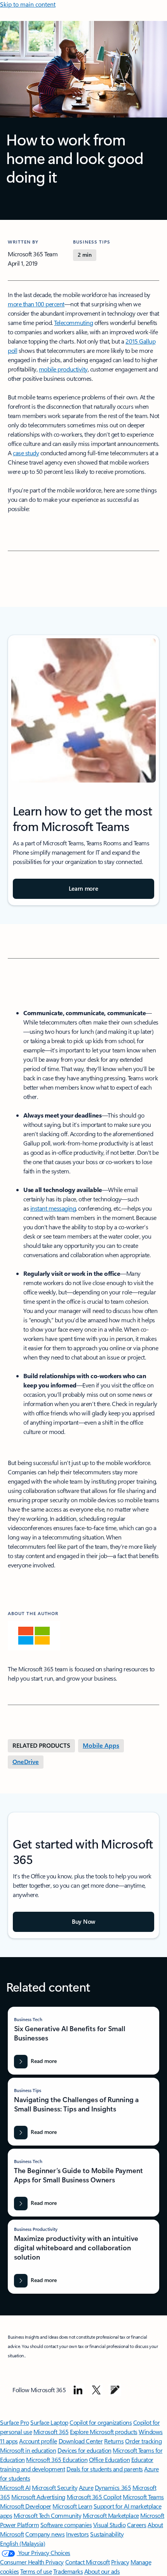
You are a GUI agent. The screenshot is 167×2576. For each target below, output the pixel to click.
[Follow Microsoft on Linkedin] (78, 2390)
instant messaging (53, 1208)
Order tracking (143, 2441)
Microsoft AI (15, 2487)
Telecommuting (73, 322)
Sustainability (107, 2534)
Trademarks (68, 2571)
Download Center (81, 2441)
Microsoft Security (55, 2487)
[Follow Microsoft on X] (96, 2390)
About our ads (102, 2571)
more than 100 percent (36, 304)
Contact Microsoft (88, 2562)
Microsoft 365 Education (57, 2459)
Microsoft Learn (72, 2506)
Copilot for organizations (101, 2422)
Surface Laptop (49, 2422)
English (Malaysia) (23, 2543)
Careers (137, 2525)
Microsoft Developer (26, 2506)
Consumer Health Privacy (32, 2562)
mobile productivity (63, 369)
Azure (86, 2487)
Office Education (109, 2459)
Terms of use (36, 2571)
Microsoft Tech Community (47, 2515)
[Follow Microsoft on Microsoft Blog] (115, 2390)
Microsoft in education (28, 2450)
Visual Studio (110, 2525)
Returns (114, 2441)
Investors (77, 2534)
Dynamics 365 (113, 2487)
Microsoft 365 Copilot (94, 2497)
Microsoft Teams (143, 2497)
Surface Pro (15, 2422)
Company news (45, 2534)
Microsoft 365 (51, 2432)
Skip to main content (28, 4)
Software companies (66, 2525)
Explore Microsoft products (104, 2432)
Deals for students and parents (105, 2469)
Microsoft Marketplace (111, 2515)
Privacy (120, 2562)
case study (26, 453)
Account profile (38, 2441)
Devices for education (84, 2450)
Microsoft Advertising (38, 2497)
